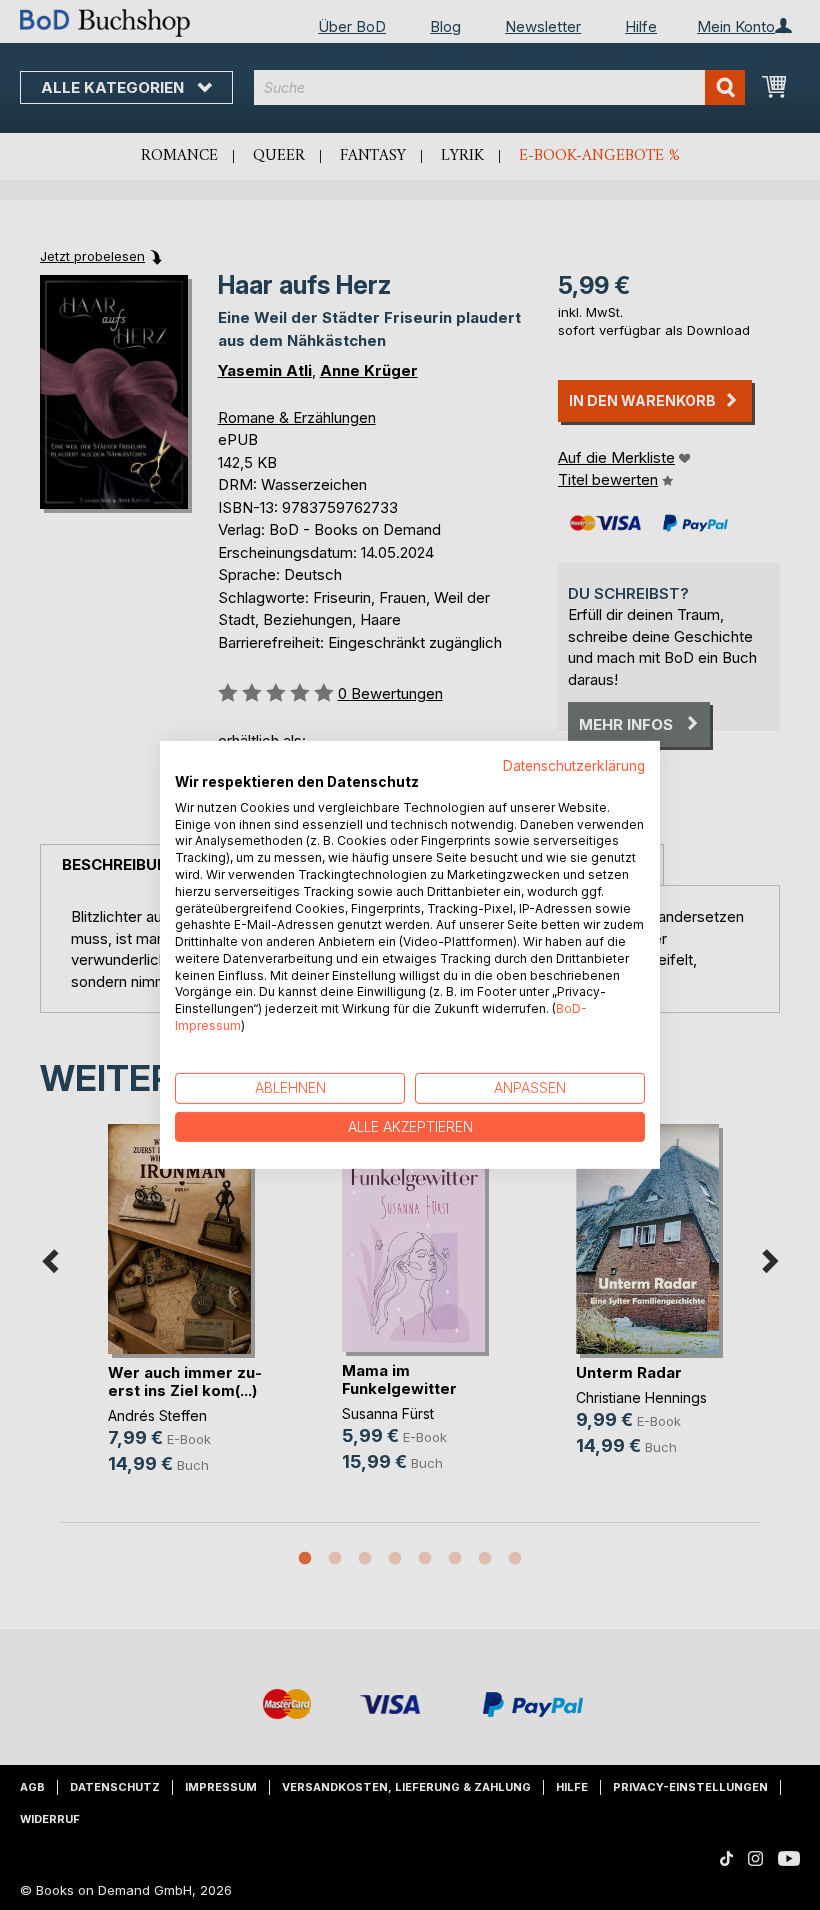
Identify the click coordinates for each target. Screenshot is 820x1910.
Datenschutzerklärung (574, 766)
